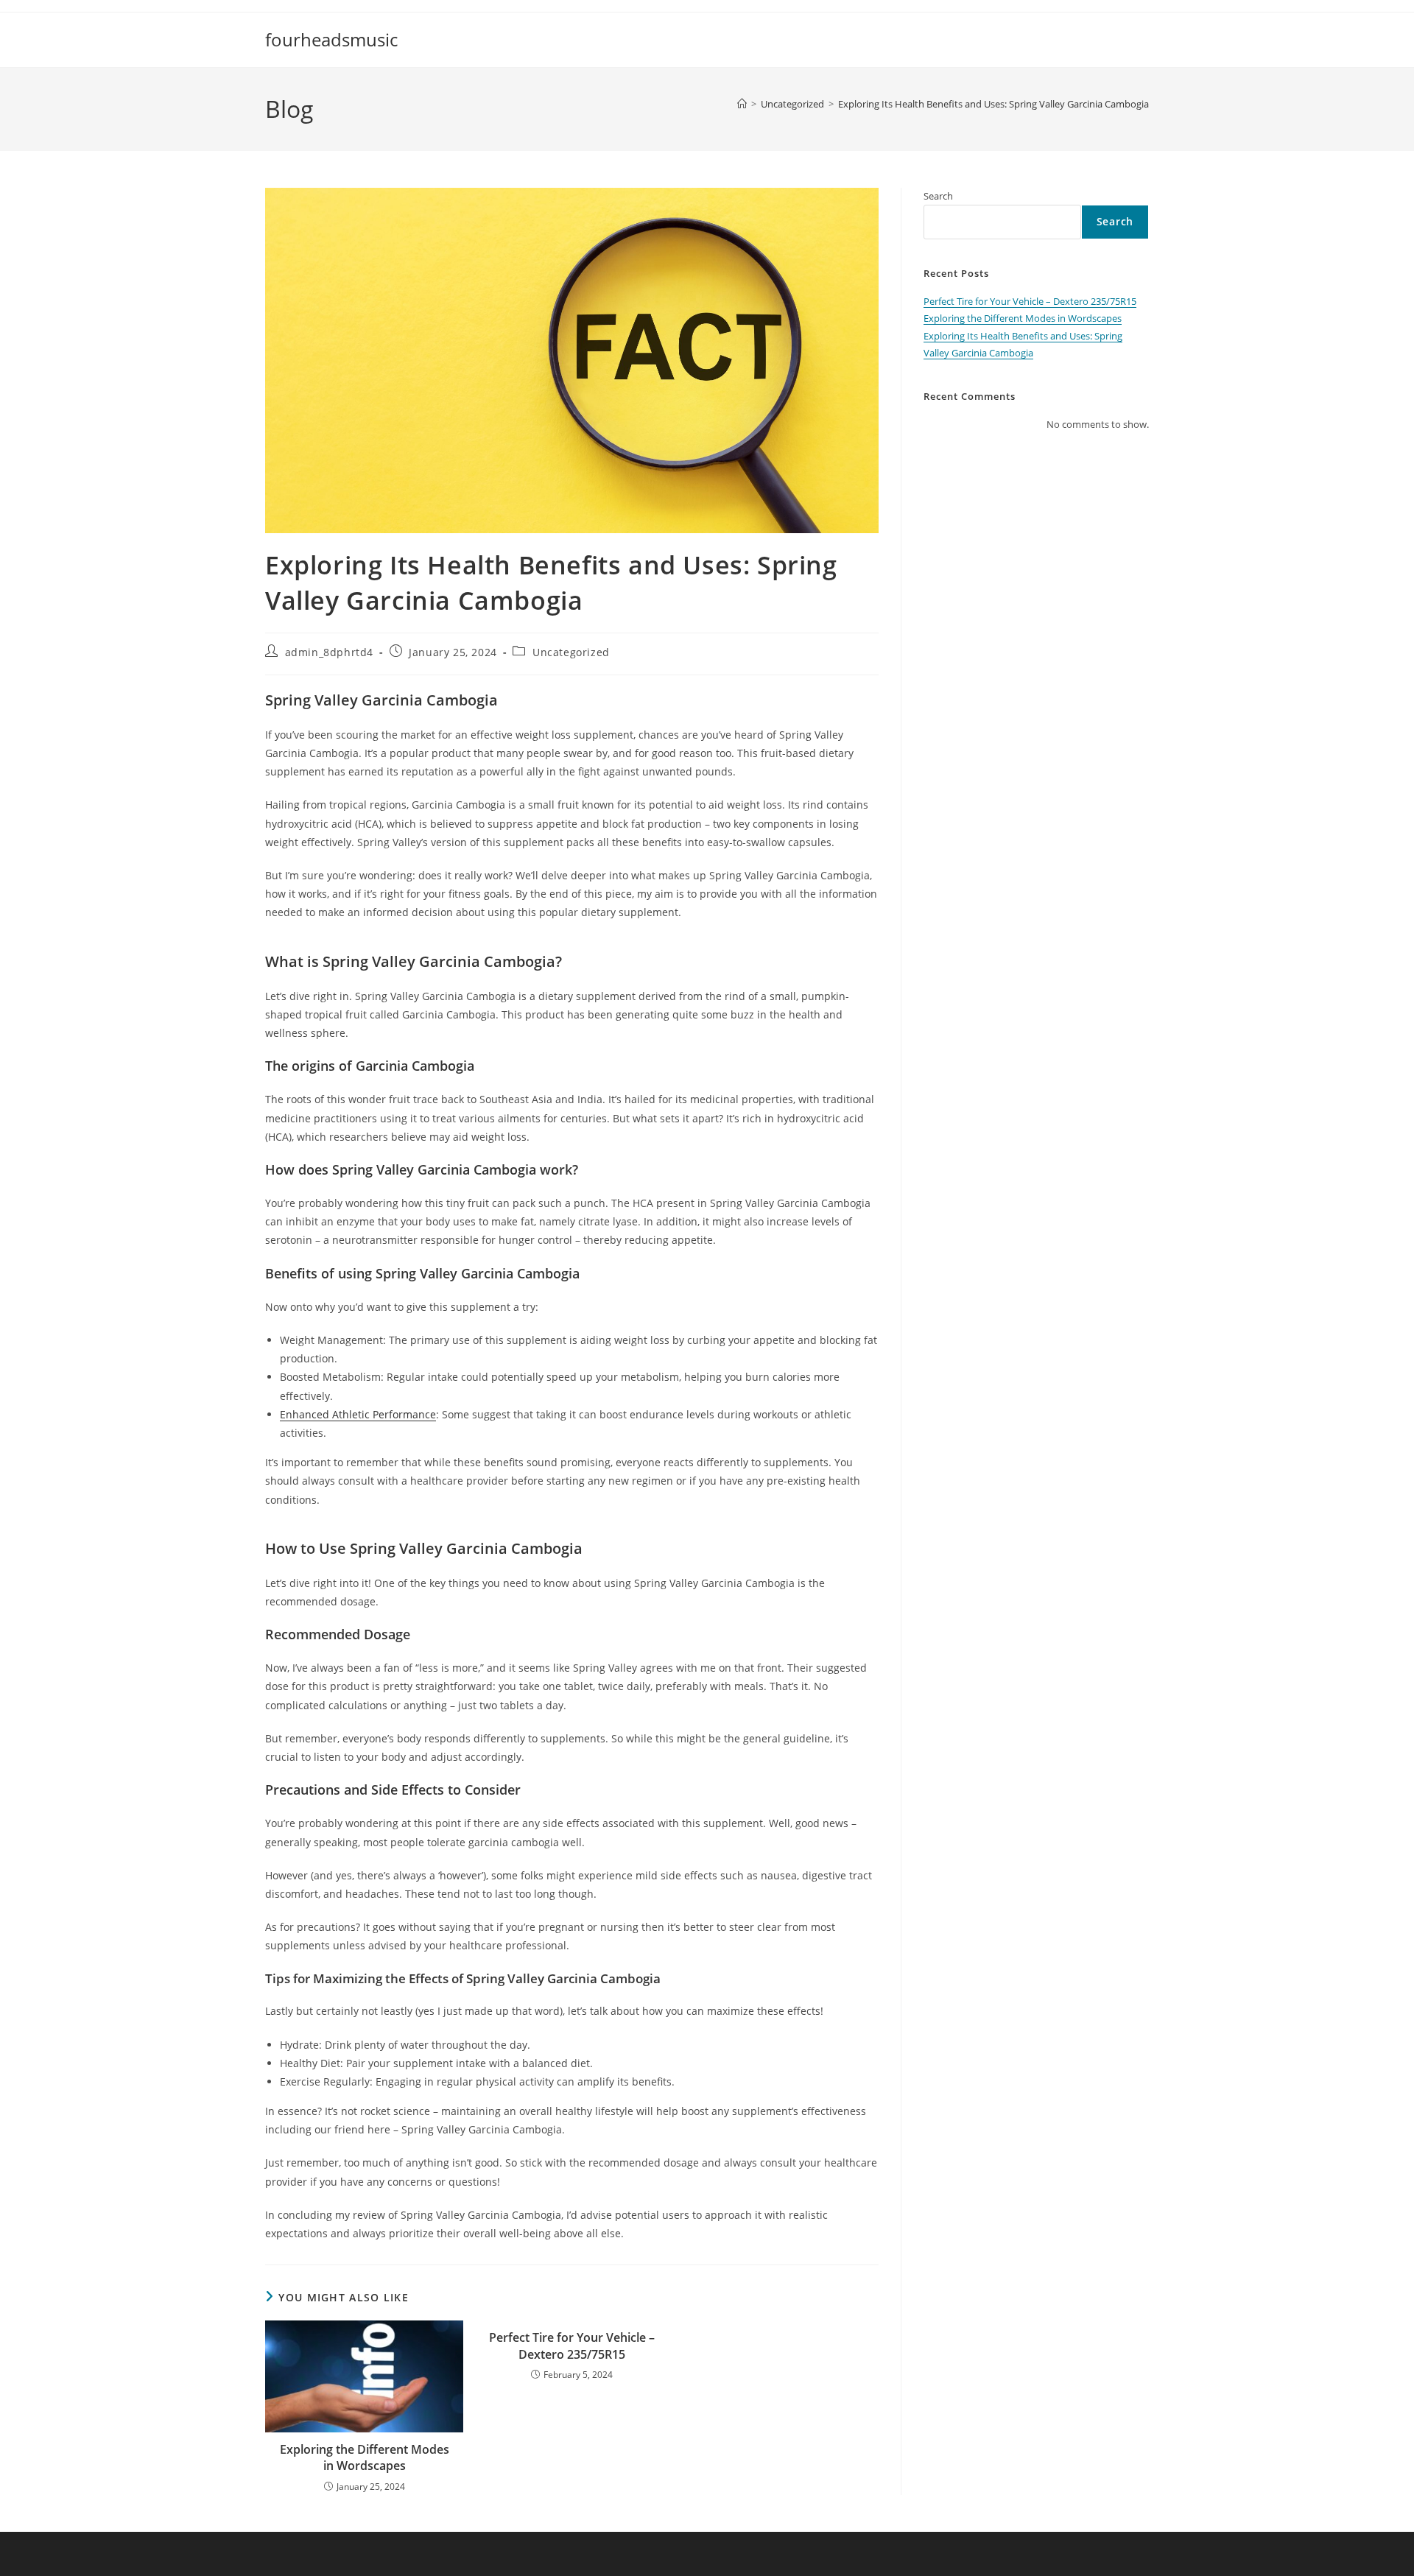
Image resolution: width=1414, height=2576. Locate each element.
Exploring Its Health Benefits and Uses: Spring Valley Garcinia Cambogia (993, 104)
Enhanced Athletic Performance (358, 1414)
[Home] (742, 104)
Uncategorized (571, 652)
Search (938, 196)
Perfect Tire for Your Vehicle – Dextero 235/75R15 (572, 2346)
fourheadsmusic (331, 39)
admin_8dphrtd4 (329, 652)
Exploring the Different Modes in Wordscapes (365, 2457)
